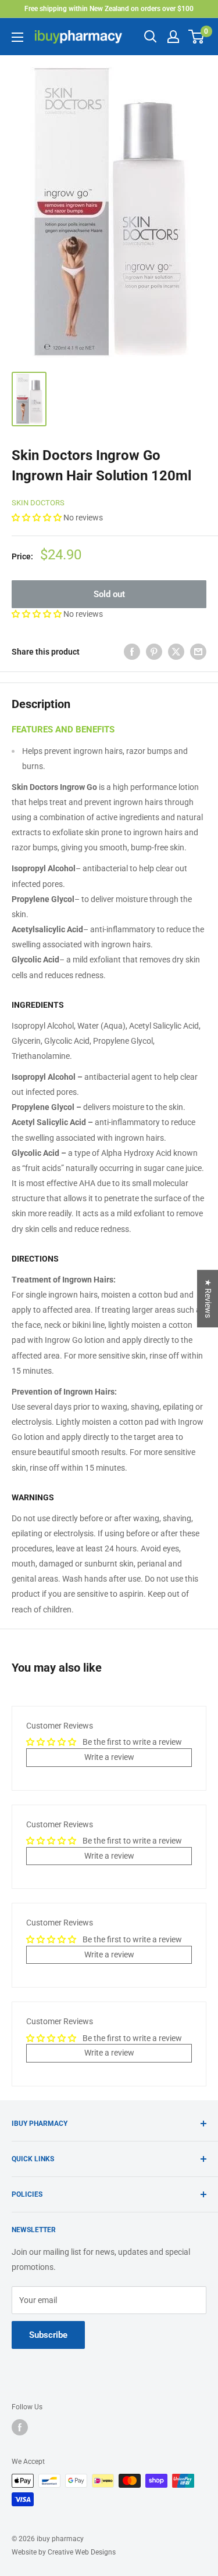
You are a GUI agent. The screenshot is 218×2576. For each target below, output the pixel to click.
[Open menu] (17, 37)
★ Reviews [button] (208, 1298)
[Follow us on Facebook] (20, 2427)
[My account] (173, 37)
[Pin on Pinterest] (154, 651)
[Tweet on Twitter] (176, 651)
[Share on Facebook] (132, 651)
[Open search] (151, 37)
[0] (197, 37)
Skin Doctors (38, 503)
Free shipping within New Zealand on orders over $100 (109, 9)
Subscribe (48, 2335)
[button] (37, 518)
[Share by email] (198, 651)
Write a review (109, 1757)
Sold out (109, 594)
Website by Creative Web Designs (64, 2552)
